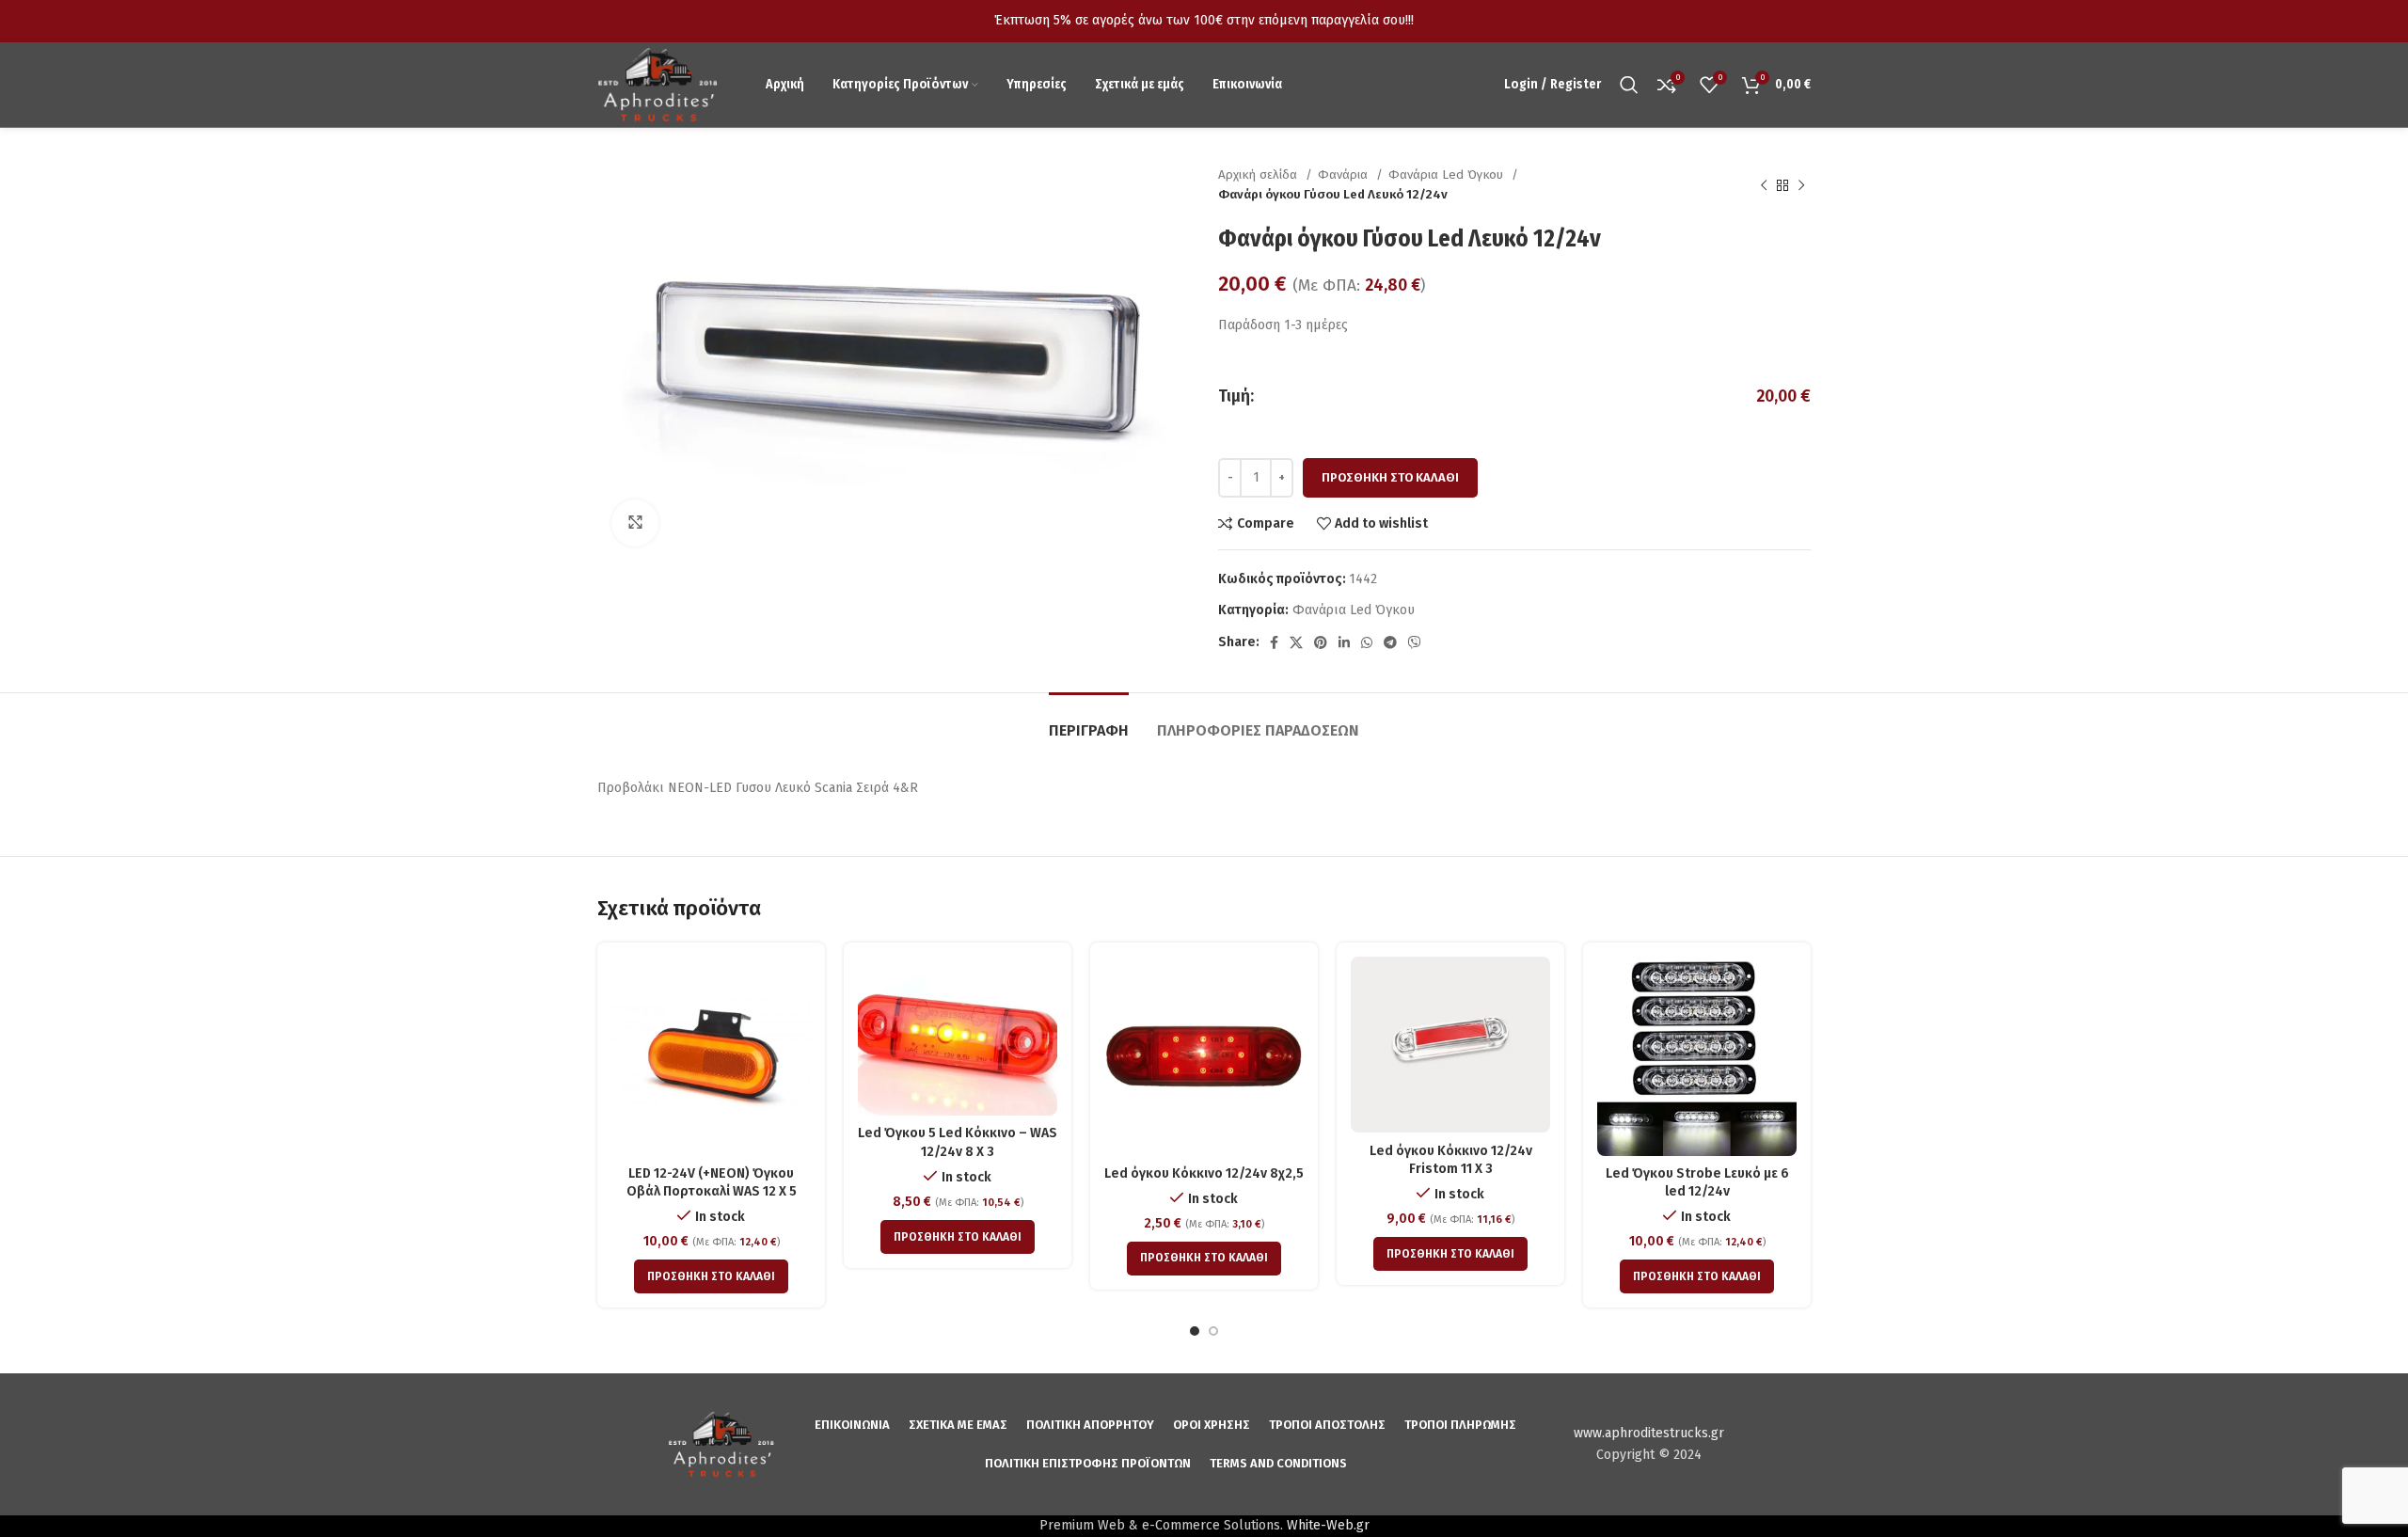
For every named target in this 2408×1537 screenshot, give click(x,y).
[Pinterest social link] (1321, 642)
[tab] (1089, 721)
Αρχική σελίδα (1259, 175)
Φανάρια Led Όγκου (1448, 175)
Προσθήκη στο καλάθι (1390, 477)
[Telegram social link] (1390, 642)
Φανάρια (1345, 175)
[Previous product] (1764, 185)
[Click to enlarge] (635, 523)
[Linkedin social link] (1344, 642)
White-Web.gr (1328, 1525)
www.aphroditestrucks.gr (1649, 1433)
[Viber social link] (1415, 642)
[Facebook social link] (1274, 642)
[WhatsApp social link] (1367, 642)
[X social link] (1296, 642)
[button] (711, 1276)
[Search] (1629, 85)
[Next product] (1801, 185)
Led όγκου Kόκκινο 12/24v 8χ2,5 (1204, 1173)
